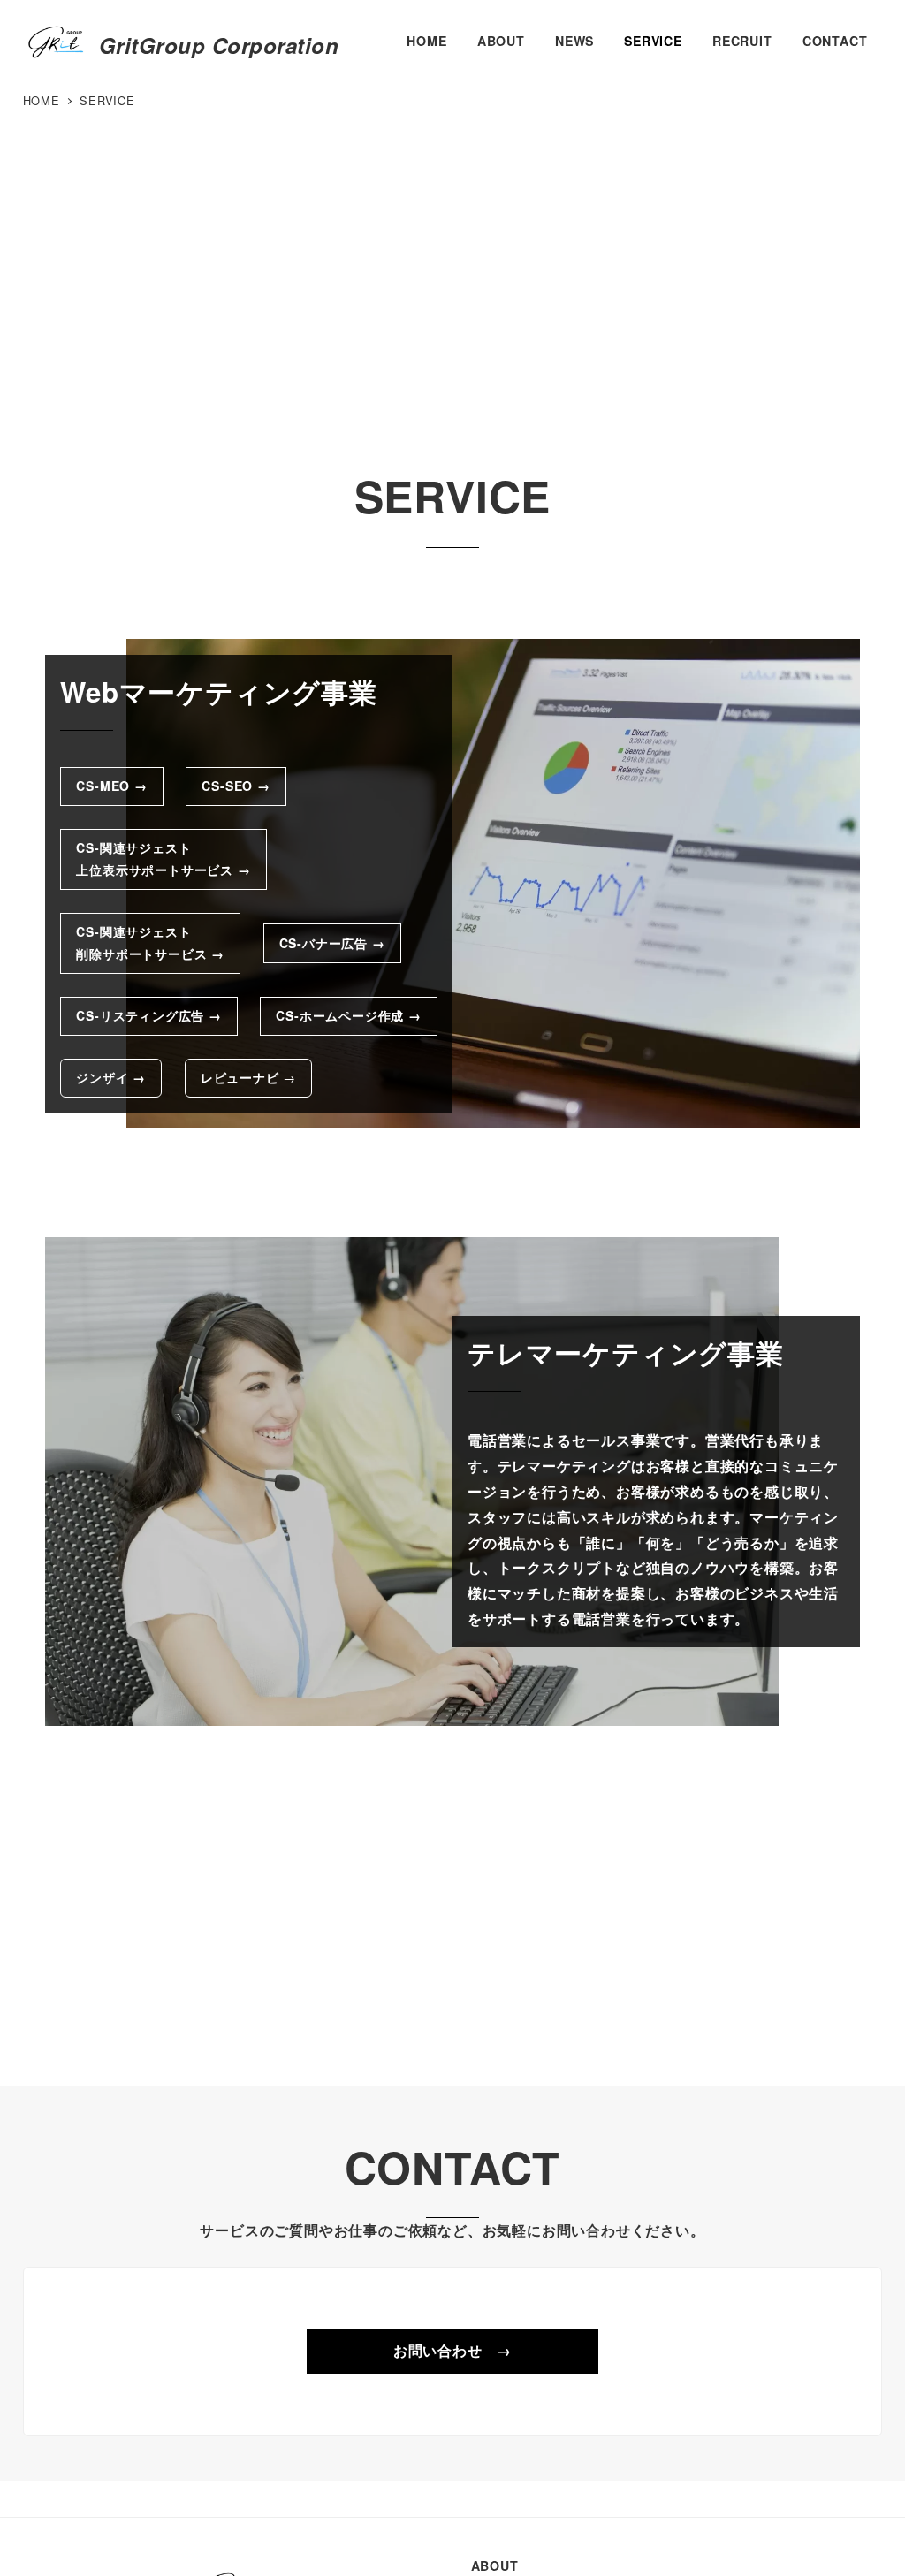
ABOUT (495, 2565)
